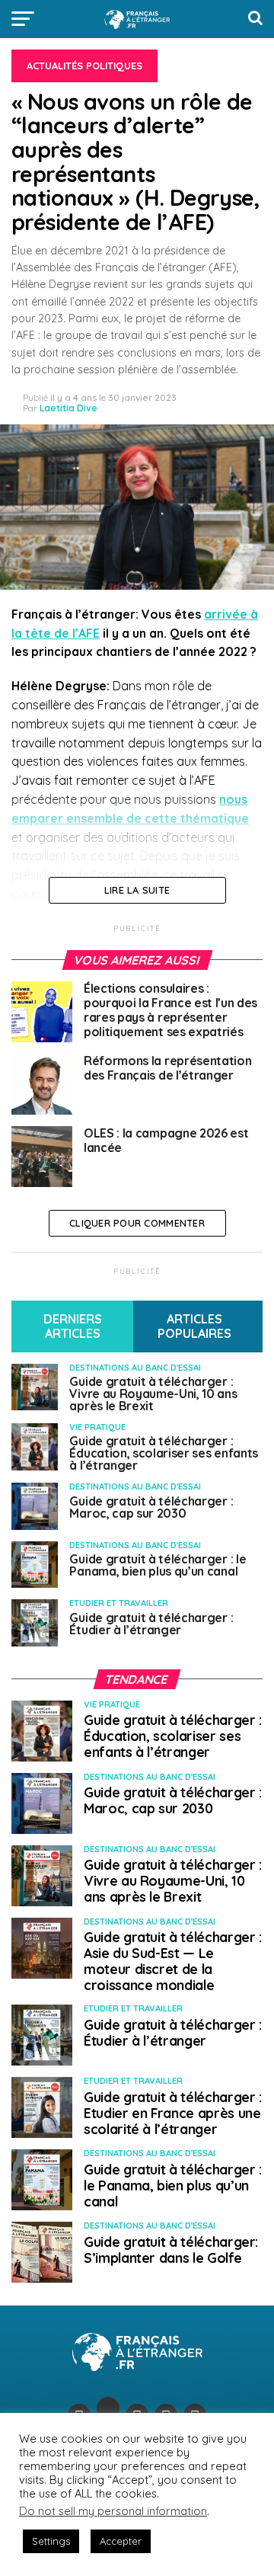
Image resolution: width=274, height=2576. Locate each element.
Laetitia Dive (68, 408)
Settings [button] (51, 2541)
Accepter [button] (121, 2541)
